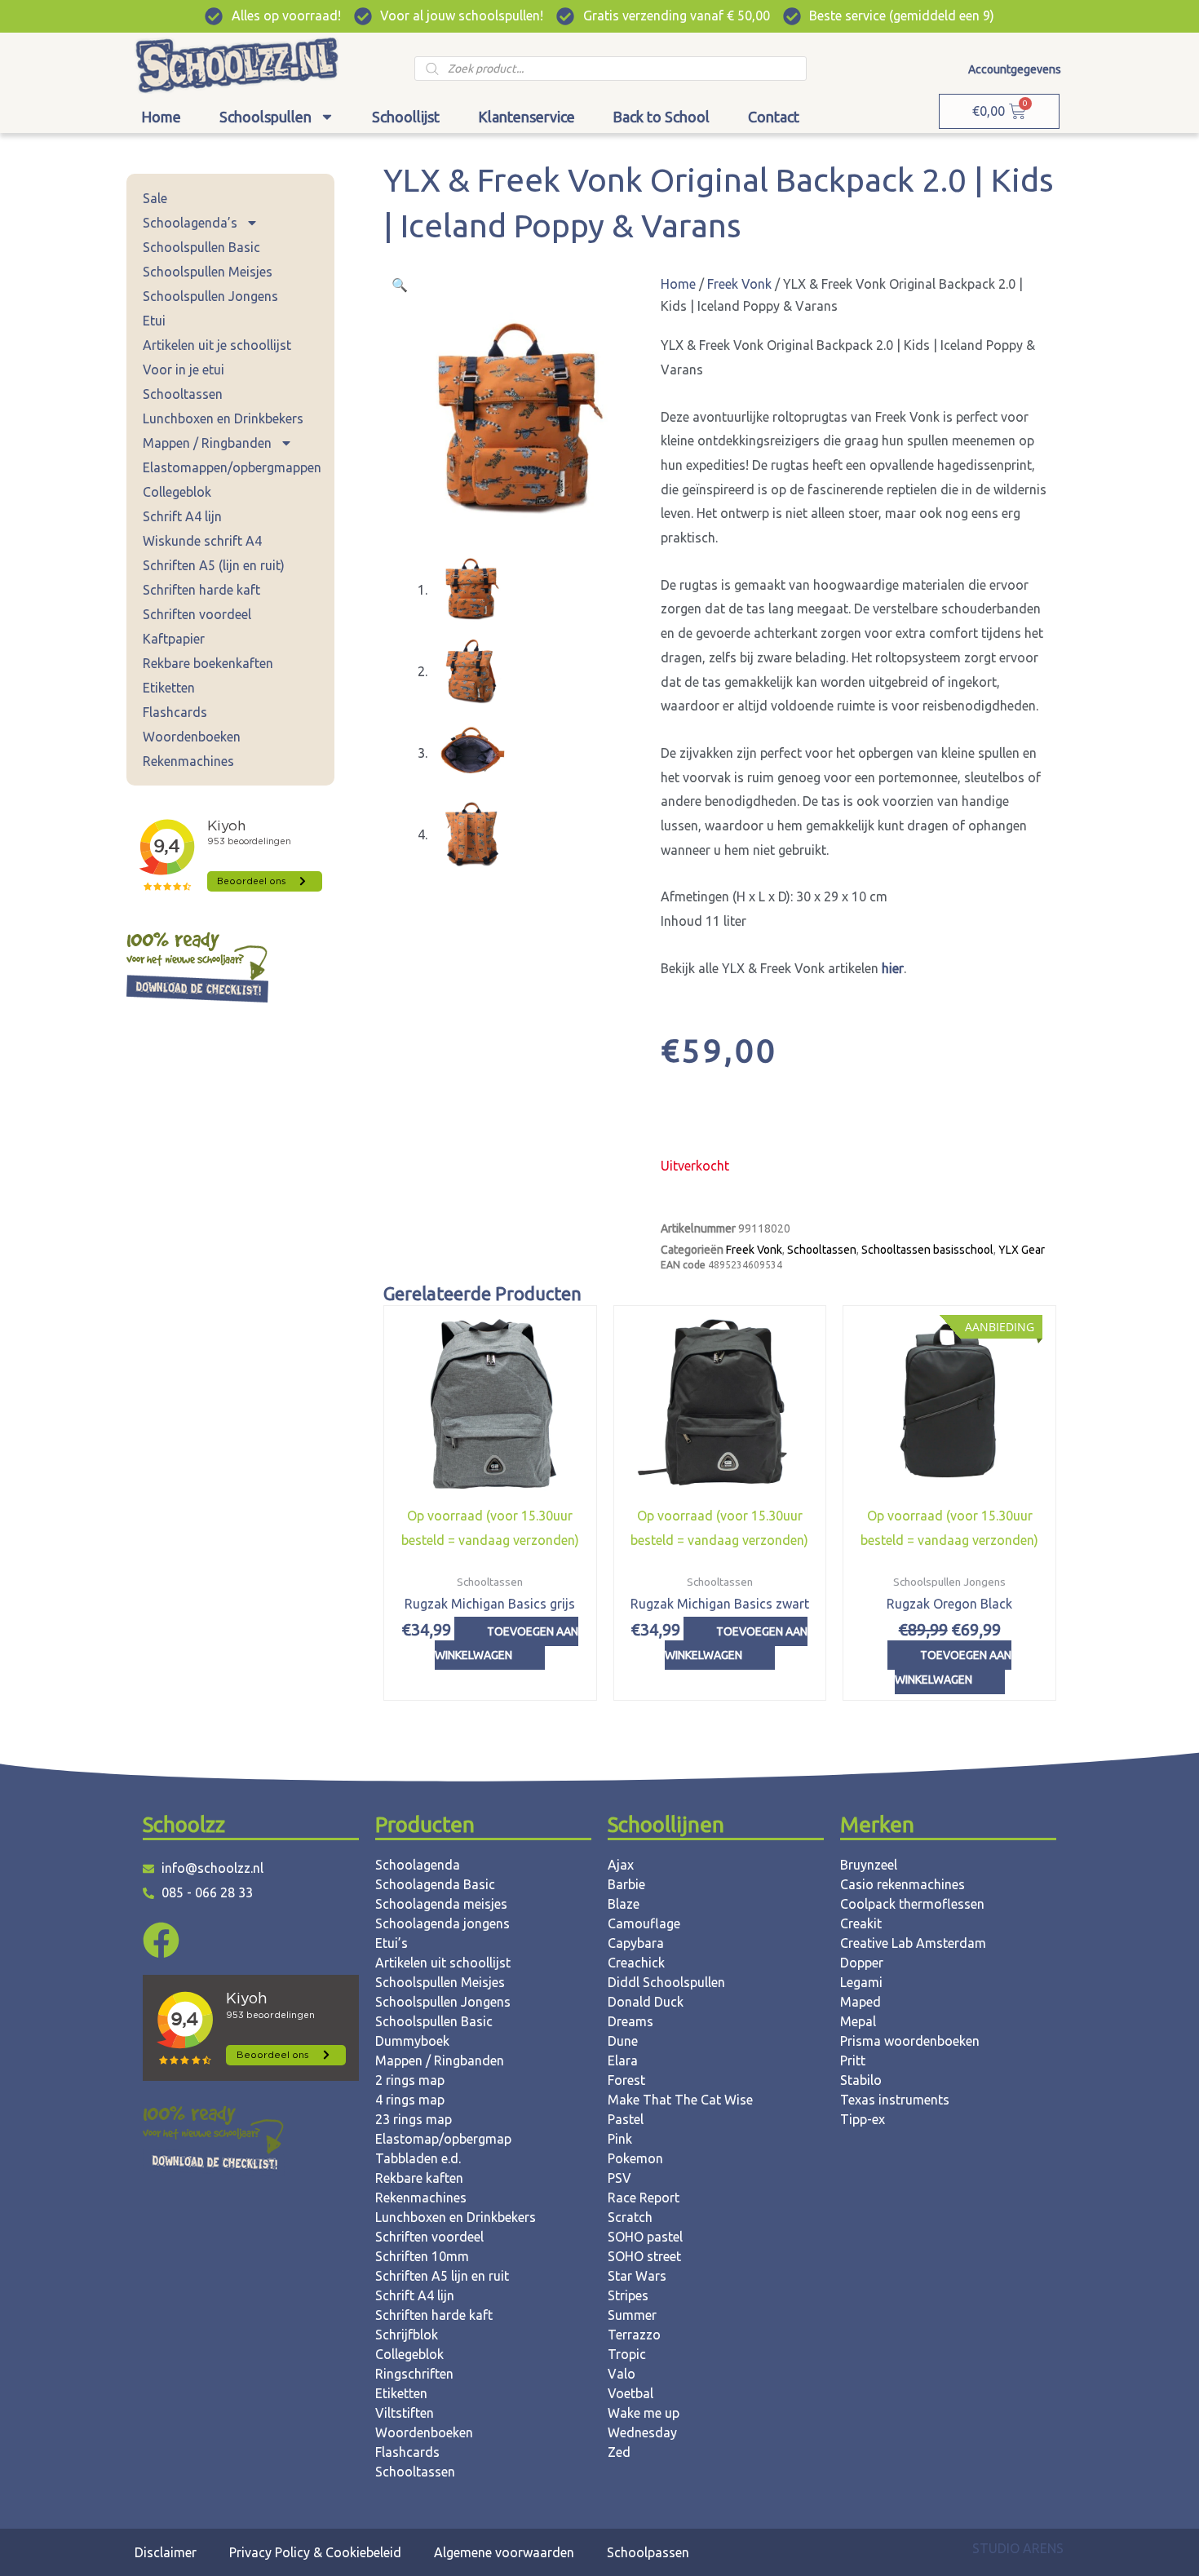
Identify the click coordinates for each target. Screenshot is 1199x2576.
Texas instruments (895, 2100)
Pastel (626, 2119)
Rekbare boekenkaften (208, 663)
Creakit (861, 1923)
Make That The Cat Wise (680, 2100)
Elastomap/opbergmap (443, 2139)
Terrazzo (634, 2335)
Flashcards (175, 712)
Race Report (644, 2198)
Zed (619, 2452)
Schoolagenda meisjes (441, 1904)
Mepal (858, 2021)
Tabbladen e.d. (418, 2158)
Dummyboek (412, 2041)
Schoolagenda (418, 1865)
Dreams (630, 2021)
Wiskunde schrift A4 (202, 541)
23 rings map (414, 2119)
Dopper (862, 1963)
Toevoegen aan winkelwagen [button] (507, 1644)
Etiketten (169, 688)
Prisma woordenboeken (910, 2041)
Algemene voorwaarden (504, 2552)
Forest (626, 2080)
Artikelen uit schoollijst (443, 1963)
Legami (861, 1982)
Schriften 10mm (422, 2256)
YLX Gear (1022, 1250)
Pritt (853, 2060)
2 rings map (410, 2080)
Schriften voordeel (197, 614)
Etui (154, 321)
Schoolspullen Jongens (210, 296)
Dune (623, 2041)
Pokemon (635, 2158)
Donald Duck (646, 2002)
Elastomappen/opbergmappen (232, 467)
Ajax (621, 1865)
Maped (861, 2002)
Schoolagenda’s (190, 223)
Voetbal (630, 2393)
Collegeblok (177, 492)
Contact (774, 117)
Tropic (627, 2354)
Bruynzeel (869, 1865)
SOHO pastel (645, 2237)
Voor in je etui (184, 370)
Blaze (624, 1904)
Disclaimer (166, 2552)
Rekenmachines (188, 761)
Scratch (630, 2217)
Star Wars (637, 2276)
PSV (619, 2178)
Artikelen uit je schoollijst (217, 345)
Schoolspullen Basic (201, 247)
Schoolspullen (265, 117)
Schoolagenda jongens (442, 1923)
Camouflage (644, 1923)
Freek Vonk (739, 284)
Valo (622, 2374)
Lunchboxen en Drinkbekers (223, 418)
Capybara (636, 1943)
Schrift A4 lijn (182, 516)
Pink (620, 2139)
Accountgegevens (1015, 69)
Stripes (628, 2295)
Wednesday (642, 2432)
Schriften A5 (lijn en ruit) (214, 565)
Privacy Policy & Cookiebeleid (315, 2552)
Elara (623, 2060)
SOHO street (644, 2256)
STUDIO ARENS (1018, 2548)
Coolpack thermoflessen (912, 1904)
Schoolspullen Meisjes (208, 272)
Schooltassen (183, 394)
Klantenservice (526, 117)
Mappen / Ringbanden (207, 443)
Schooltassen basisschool (927, 1250)
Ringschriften (414, 2374)
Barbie (626, 1884)
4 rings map (410, 2100)
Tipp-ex (863, 2119)
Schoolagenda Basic (435, 1884)
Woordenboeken (192, 737)
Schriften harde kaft (201, 590)
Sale (155, 198)
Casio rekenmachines (903, 1884)
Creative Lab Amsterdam (913, 1943)
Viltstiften (405, 2413)
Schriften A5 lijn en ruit (442, 2276)
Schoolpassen (648, 2552)
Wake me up (644, 2413)
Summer (632, 2315)
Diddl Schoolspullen (666, 1982)
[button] (400, 285)
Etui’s (392, 1943)
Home (161, 117)
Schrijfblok (407, 2335)
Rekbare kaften (419, 2178)
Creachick (636, 1963)
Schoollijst (406, 117)
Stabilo (861, 2080)
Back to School (661, 117)
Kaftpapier (174, 639)
